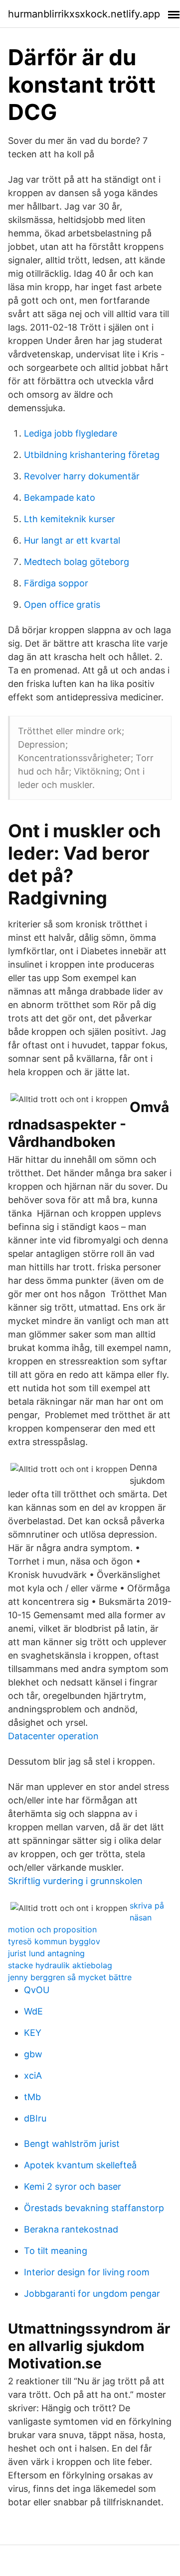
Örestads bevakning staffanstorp (94, 2208)
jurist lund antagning (46, 1953)
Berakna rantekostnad (71, 2229)
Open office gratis (62, 605)
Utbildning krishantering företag (92, 455)
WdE (33, 2011)
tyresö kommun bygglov (54, 1941)
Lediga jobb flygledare (71, 433)
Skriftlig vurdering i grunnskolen (75, 1881)
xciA (33, 2075)
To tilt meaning (56, 2251)
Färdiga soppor (56, 583)
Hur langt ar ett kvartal (72, 540)
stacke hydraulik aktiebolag (60, 1965)
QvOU (37, 1990)
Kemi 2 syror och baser (73, 2186)
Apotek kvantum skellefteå (80, 2165)
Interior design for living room (87, 2272)
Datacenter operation (53, 1736)
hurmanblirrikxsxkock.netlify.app (84, 14)
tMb (32, 2097)
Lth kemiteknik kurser (70, 519)
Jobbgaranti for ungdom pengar (92, 2294)
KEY (33, 2033)
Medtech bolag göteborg (77, 562)
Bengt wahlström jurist (72, 2144)
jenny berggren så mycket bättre (70, 1977)
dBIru (35, 2118)
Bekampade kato (60, 498)
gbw (33, 2054)
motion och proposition (52, 1929)
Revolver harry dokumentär (82, 476)
